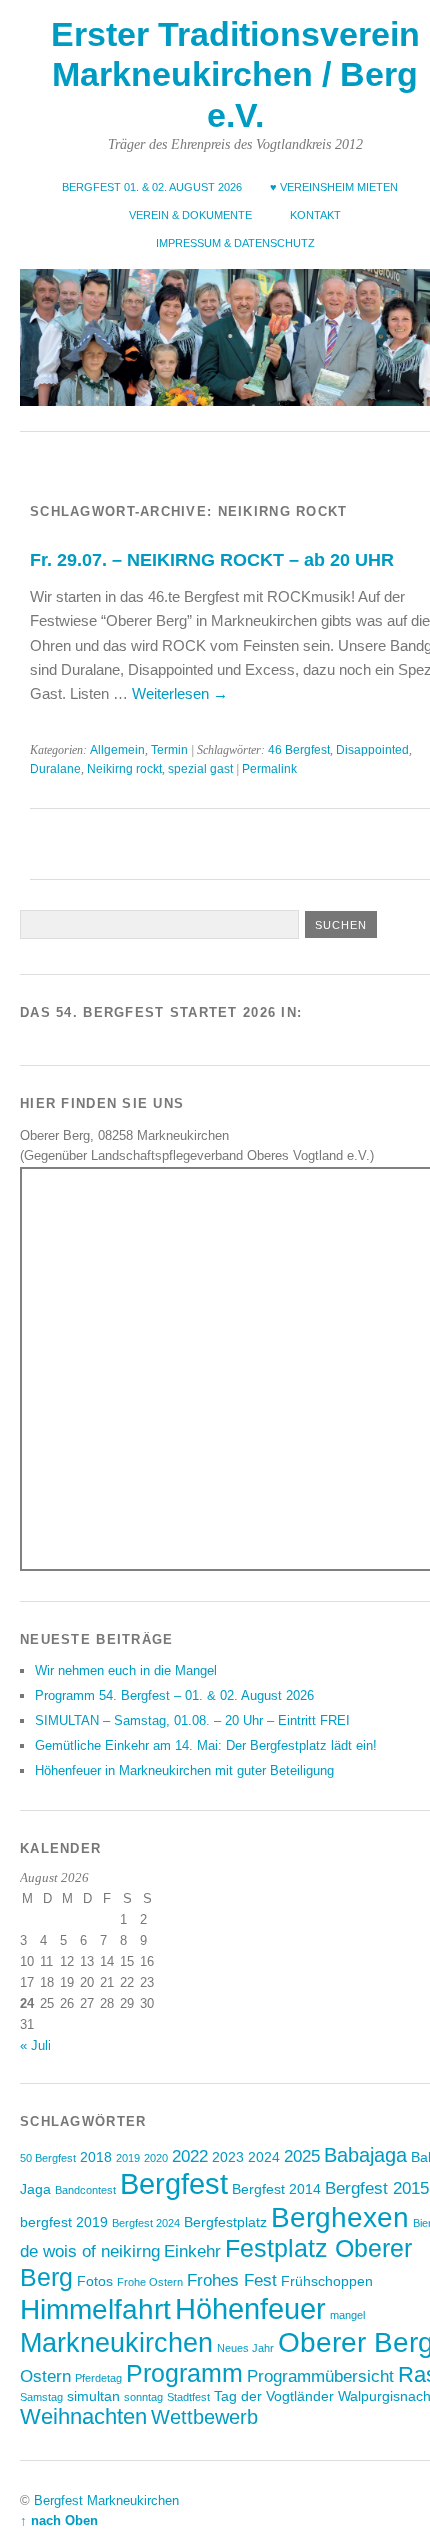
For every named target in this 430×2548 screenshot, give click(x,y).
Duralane (55, 769)
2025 (302, 2156)
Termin (169, 750)
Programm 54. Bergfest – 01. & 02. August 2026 (174, 1695)
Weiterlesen (180, 693)
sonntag (143, 2397)
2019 (128, 2158)
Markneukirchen (116, 2343)
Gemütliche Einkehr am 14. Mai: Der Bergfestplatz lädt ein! (206, 1745)
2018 (96, 2157)
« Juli (35, 2045)
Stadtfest (188, 2397)
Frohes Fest (232, 2280)
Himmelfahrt (95, 2309)
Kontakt (315, 215)
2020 (156, 2158)
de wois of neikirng (90, 2251)
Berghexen (340, 2217)
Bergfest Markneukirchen (106, 2500)
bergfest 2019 (64, 2222)
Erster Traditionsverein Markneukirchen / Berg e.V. (235, 75)
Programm (184, 2373)
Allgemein (117, 750)
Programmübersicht (320, 2376)
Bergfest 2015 (377, 2188)
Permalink (269, 769)
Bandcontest (85, 2190)
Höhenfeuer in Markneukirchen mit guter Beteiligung (184, 1770)
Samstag (41, 2397)
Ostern (45, 2376)
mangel (347, 2315)
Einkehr (192, 2251)
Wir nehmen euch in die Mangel (126, 1670)
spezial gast (200, 769)
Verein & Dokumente (190, 215)
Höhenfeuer (250, 2308)
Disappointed (372, 750)
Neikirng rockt (124, 769)
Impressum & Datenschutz (235, 243)
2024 (264, 2157)
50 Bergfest (48, 2158)
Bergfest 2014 (276, 2189)
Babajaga (365, 2155)
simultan (93, 2396)
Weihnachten (83, 2416)
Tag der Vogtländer (274, 2396)
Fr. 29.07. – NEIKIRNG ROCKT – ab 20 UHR (212, 559)
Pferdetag (98, 2378)
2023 (228, 2157)
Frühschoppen (327, 2281)
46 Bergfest (299, 750)
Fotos (95, 2281)
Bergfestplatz (225, 2222)
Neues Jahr (245, 2348)
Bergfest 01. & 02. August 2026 (152, 187)
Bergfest (174, 2183)
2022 (190, 2156)
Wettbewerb (204, 2417)
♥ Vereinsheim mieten (334, 187)
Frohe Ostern (150, 2282)
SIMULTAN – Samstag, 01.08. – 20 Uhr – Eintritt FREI (192, 1720)
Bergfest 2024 (146, 2223)
